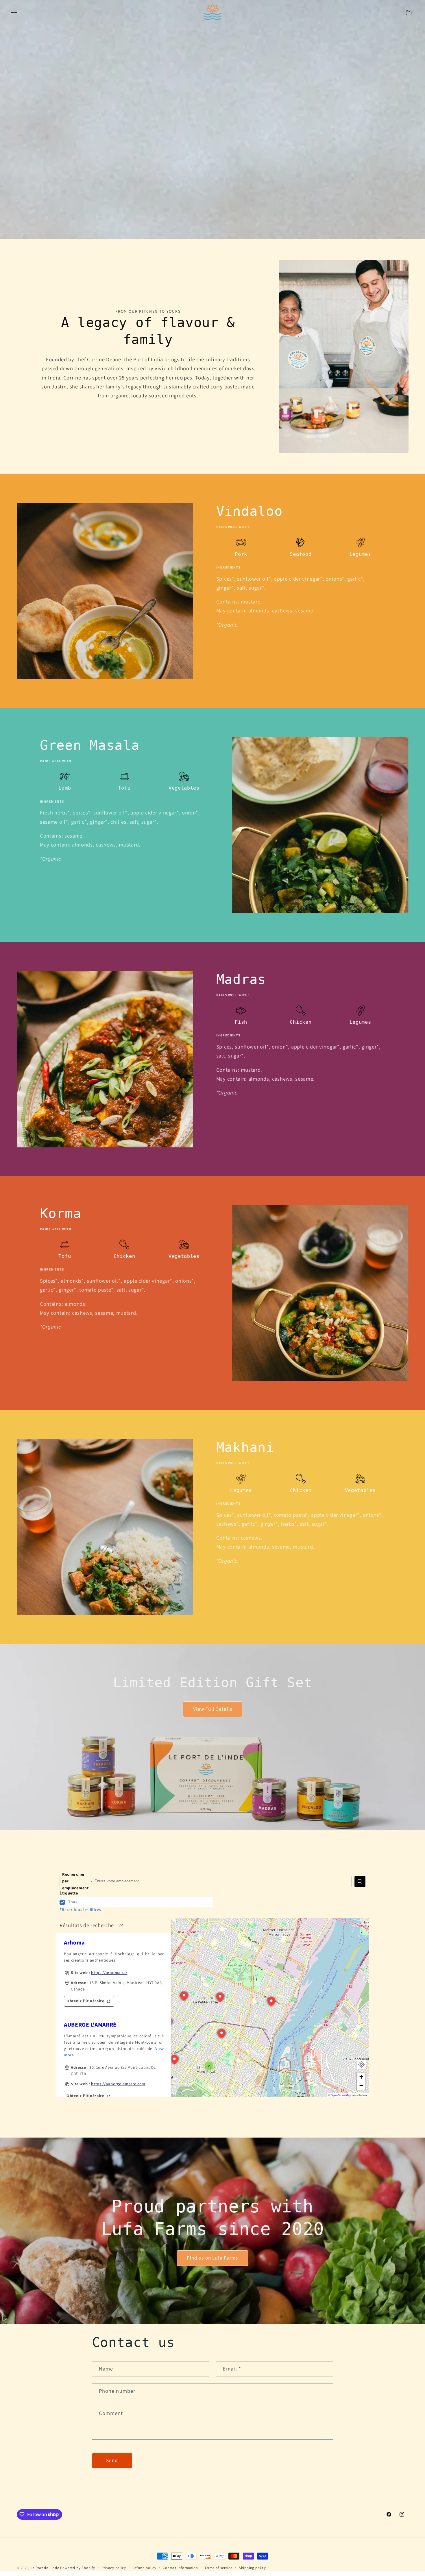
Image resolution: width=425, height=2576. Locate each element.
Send (112, 2461)
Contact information (180, 2568)
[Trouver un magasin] (360, 1881)
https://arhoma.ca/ (109, 1973)
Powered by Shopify (78, 2568)
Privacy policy (114, 2568)
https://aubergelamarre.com (118, 2084)
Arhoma (74, 1943)
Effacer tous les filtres (80, 1910)
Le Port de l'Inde (45, 2568)
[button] (14, 13)
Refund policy (144, 2568)
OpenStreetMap (341, 2095)
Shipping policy (252, 2568)
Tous (73, 1902)
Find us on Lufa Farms (212, 2258)
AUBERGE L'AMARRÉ (90, 2025)
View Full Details (212, 1709)
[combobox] (222, 1881)
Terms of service (218, 2568)
